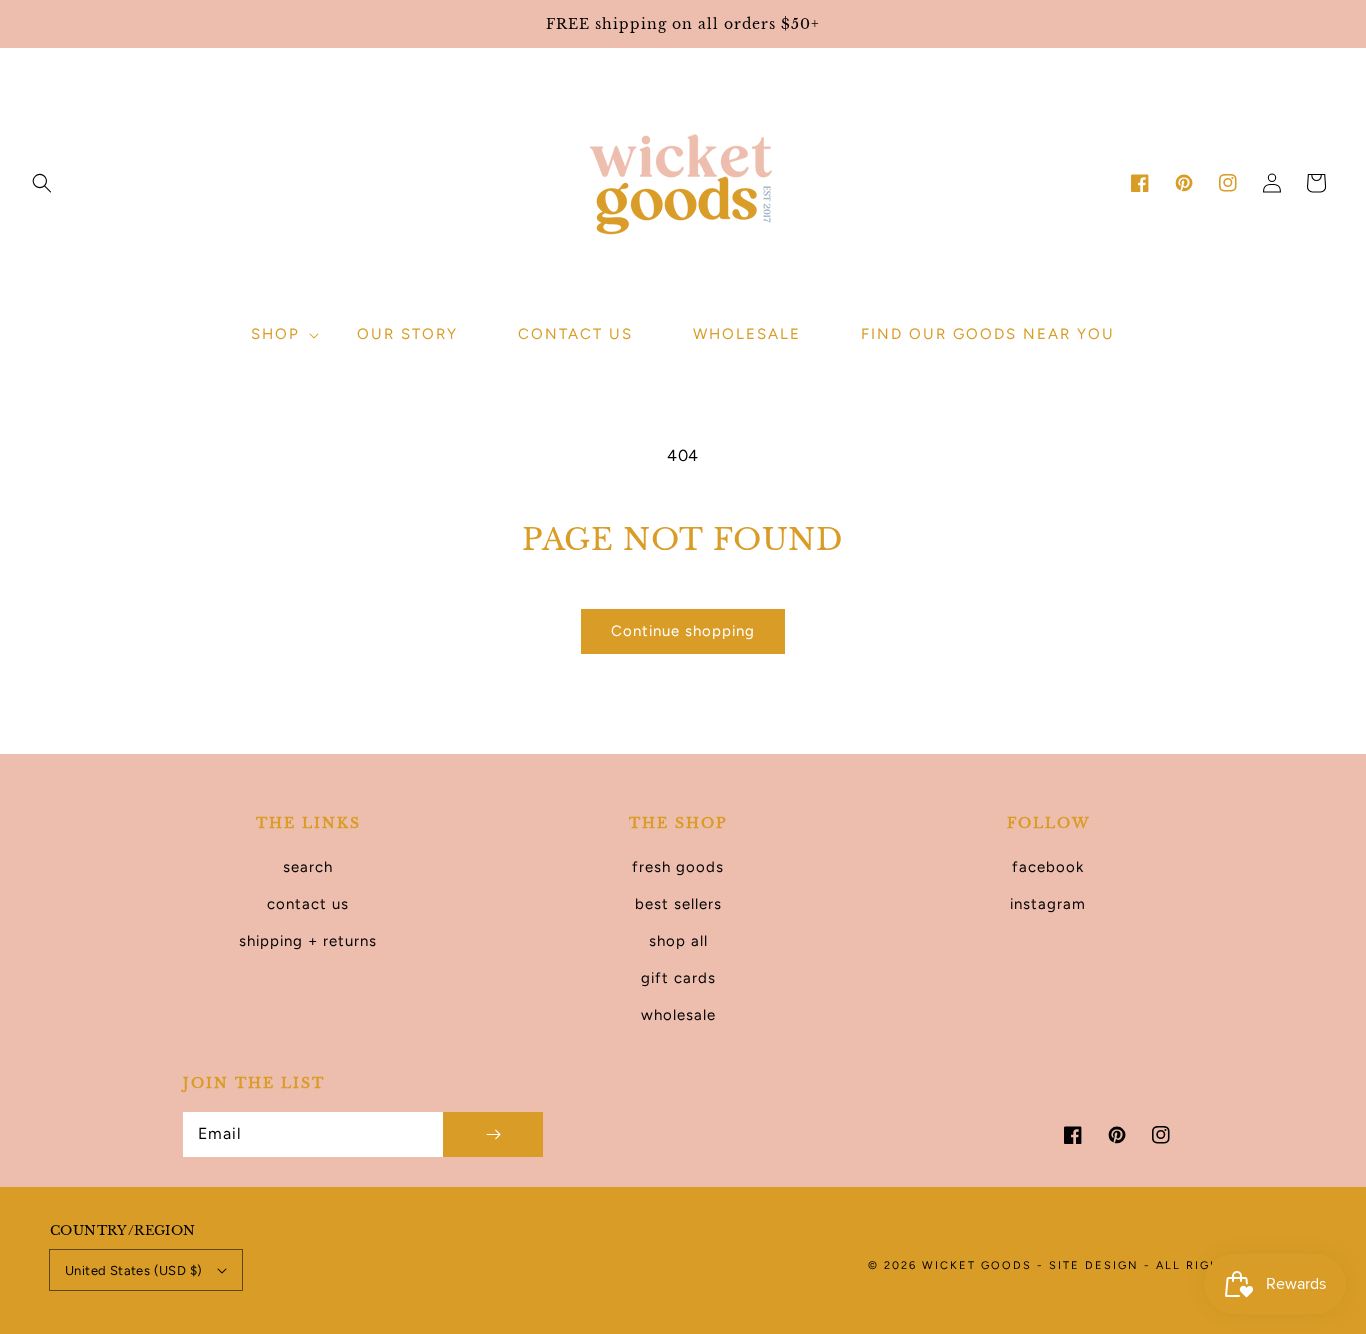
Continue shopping (683, 631)
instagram (1048, 904)
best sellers (678, 904)
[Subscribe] (493, 1134)
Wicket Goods (979, 1265)
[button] (42, 183)
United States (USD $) (133, 1270)
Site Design (1094, 1265)
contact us (308, 904)
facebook (1048, 867)
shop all (678, 941)
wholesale (678, 1015)
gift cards (678, 978)
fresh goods (678, 867)
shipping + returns (308, 941)
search (308, 867)
